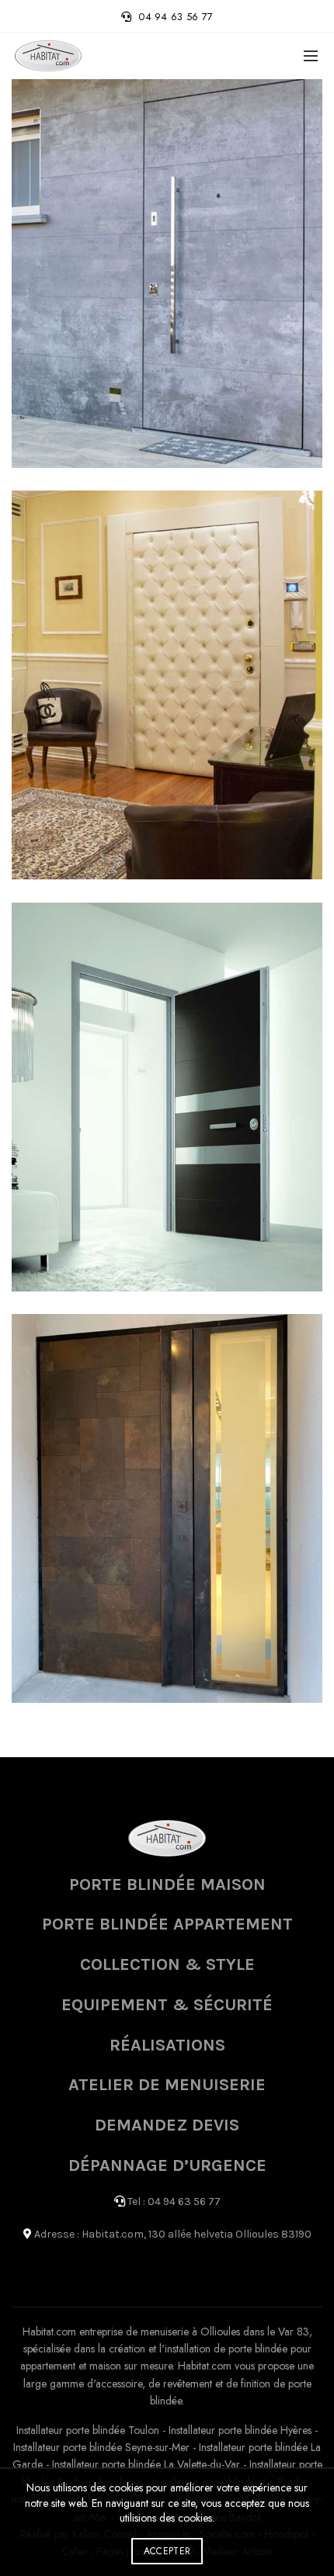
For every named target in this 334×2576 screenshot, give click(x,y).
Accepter (167, 2551)
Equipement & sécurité (167, 2005)
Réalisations (167, 2045)
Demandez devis (167, 2125)
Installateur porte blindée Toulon (88, 2430)
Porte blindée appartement (167, 1924)
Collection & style (167, 1964)
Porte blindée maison (167, 1884)
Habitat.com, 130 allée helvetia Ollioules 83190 (197, 2234)
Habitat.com (49, 2332)
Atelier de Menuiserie (167, 2085)
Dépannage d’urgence (167, 2165)
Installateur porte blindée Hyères (240, 2430)
